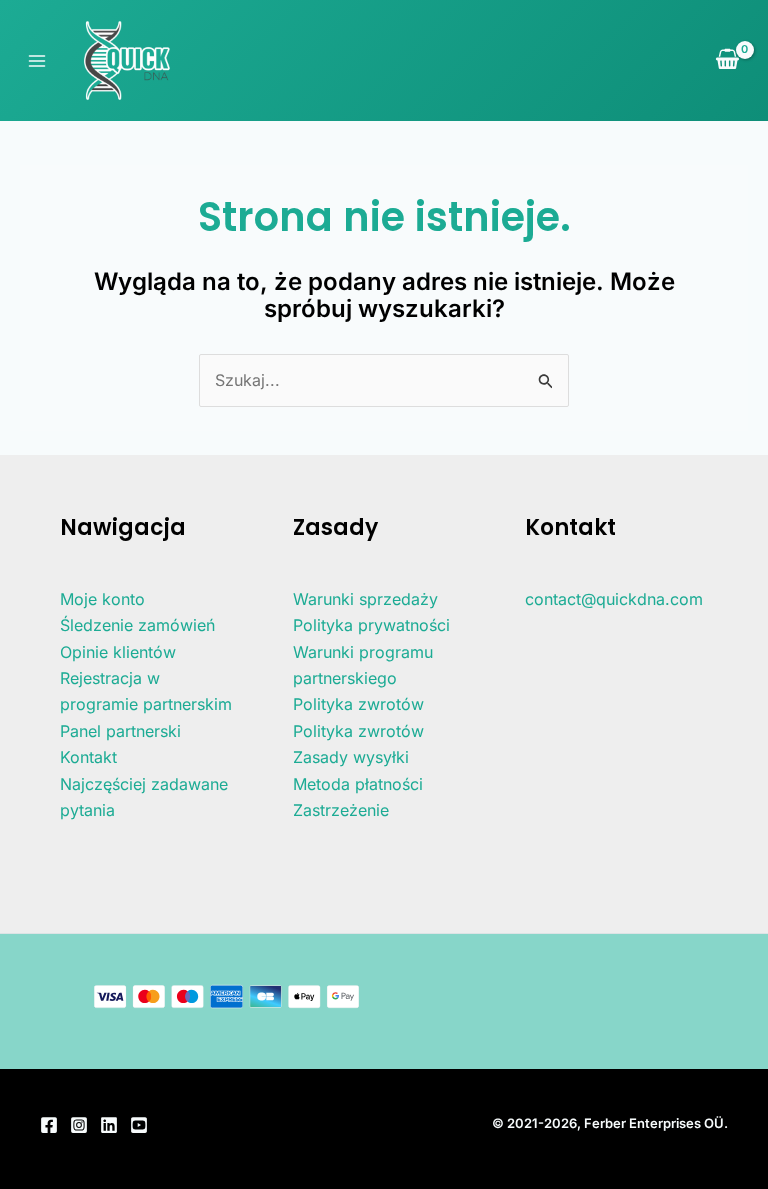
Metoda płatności (358, 784)
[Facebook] (49, 1125)
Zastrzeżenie (341, 810)
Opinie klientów (118, 652)
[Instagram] (79, 1125)
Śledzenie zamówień (137, 625)
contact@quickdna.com (614, 599)
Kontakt (88, 757)
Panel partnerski (120, 731)
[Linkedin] (109, 1125)
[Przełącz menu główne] (37, 60)
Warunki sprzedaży (365, 599)
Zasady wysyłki (351, 757)
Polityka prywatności (371, 625)
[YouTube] (139, 1125)
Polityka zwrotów (358, 704)
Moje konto (102, 599)
